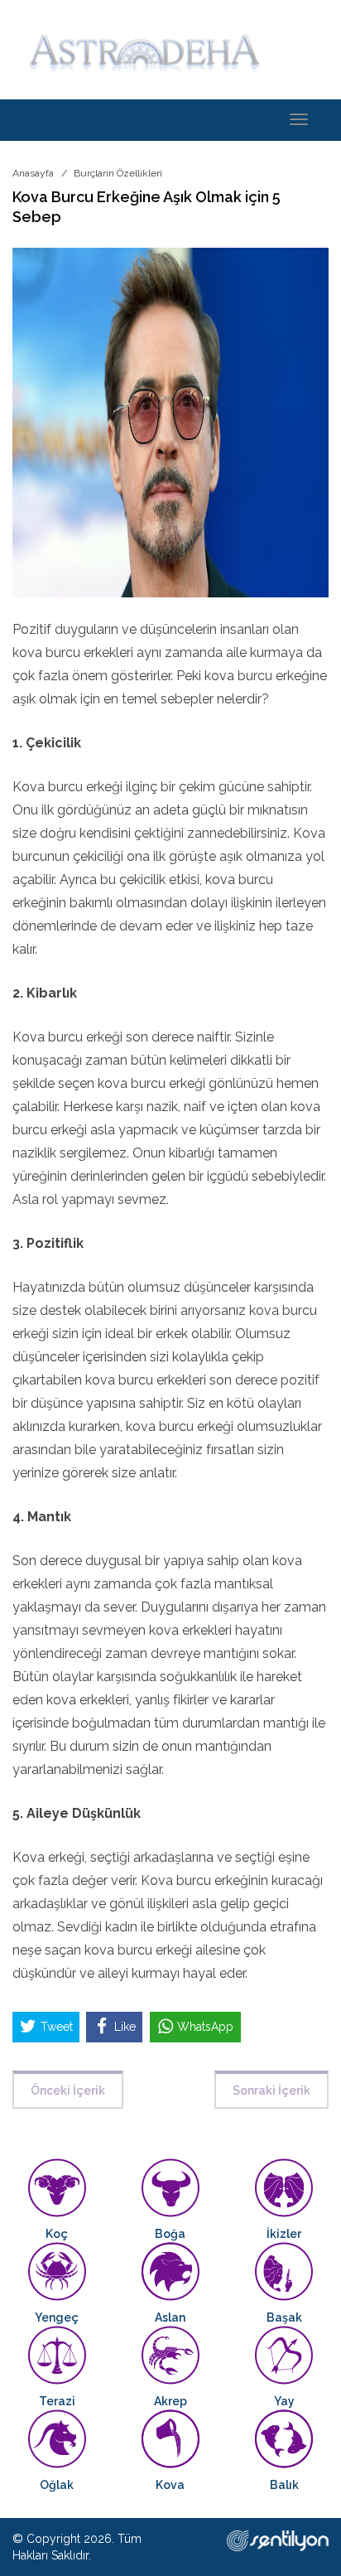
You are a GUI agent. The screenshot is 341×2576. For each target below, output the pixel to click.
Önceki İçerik (68, 2090)
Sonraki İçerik (271, 2090)
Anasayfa (33, 173)
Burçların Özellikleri (118, 173)
